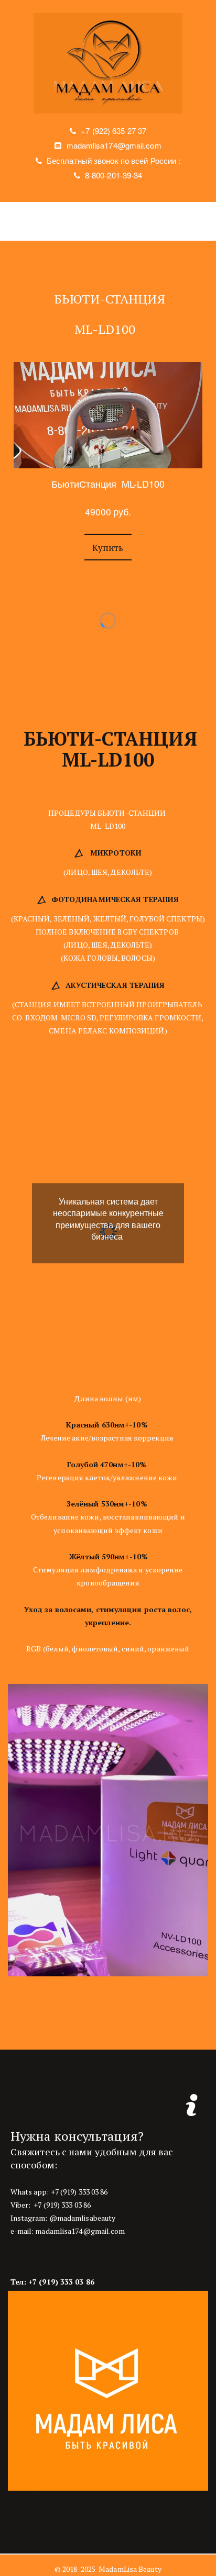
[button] (108, 547)
